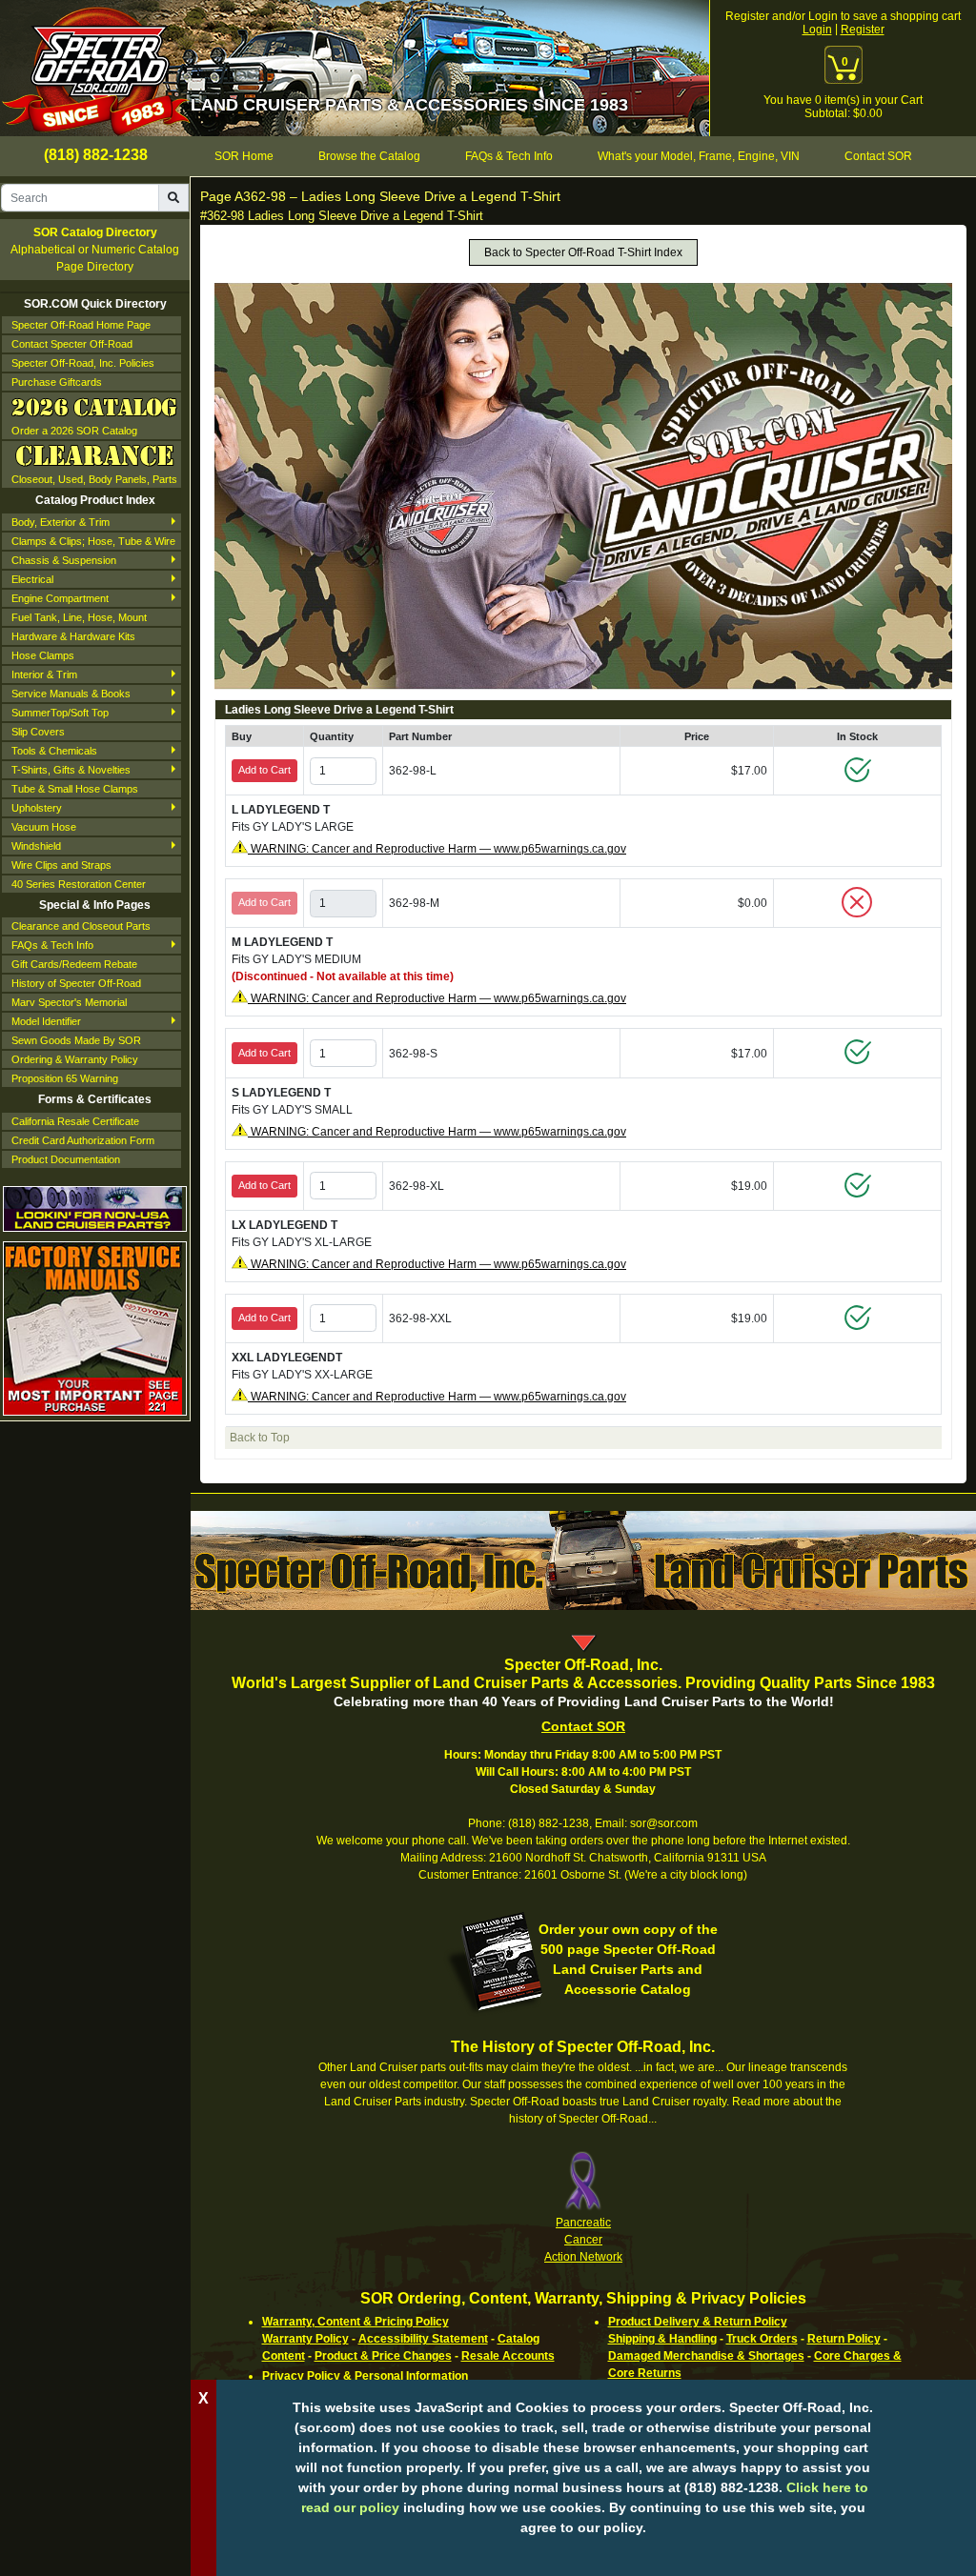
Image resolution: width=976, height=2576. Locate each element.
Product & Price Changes (383, 2356)
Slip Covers (38, 732)
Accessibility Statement (423, 2339)
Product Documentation (66, 1159)
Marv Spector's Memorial (69, 1002)
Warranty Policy (305, 2339)
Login (817, 30)
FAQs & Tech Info (52, 945)
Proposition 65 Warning (65, 1078)
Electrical (32, 579)
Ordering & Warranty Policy (75, 1059)
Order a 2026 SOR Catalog (74, 431)
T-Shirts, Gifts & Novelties (71, 770)
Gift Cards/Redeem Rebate (74, 964)
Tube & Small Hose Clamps (75, 789)
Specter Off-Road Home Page (81, 325)
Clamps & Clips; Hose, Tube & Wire (93, 541)
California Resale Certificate (75, 1121)
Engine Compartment (60, 598)
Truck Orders (762, 2339)
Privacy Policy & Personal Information (365, 2376)
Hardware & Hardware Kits (73, 636)
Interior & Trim (44, 674)
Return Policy (844, 2339)
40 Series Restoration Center (79, 884)
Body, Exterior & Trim (61, 522)
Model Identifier (46, 1021)
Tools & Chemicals (54, 751)
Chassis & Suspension (64, 560)
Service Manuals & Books (71, 694)
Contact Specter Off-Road (72, 344)
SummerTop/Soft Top (60, 713)
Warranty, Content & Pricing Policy (356, 2322)
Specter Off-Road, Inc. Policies (83, 363)
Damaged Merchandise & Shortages (706, 2356)
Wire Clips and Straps (61, 865)
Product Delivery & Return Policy (698, 2322)
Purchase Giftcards (57, 382)
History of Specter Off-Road (76, 983)
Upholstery (37, 808)
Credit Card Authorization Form (83, 1140)
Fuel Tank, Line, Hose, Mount (79, 617)
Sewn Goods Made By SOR (76, 1040)
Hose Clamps (43, 655)
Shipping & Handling (662, 2339)
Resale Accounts (508, 2356)
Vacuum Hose (44, 827)
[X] (583, 2557)
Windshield (36, 846)
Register (863, 30)
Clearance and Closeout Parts (81, 926)
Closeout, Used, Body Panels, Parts (94, 479)
